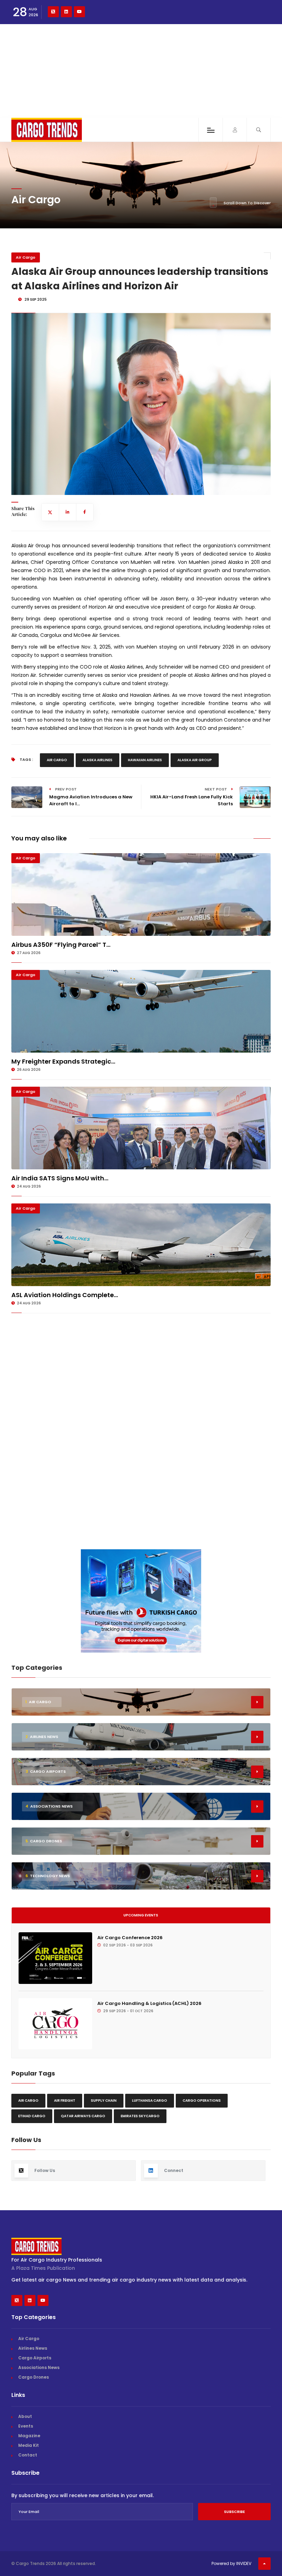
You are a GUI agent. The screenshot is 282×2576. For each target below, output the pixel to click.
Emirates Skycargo (140, 2116)
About (25, 2416)
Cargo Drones (34, 2377)
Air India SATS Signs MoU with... (60, 1178)
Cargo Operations (202, 2101)
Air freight (65, 2101)
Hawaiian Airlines (145, 760)
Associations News (39, 2367)
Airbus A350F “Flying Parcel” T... (61, 945)
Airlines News (33, 2348)
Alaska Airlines (97, 760)
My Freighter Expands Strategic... (63, 1061)
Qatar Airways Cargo (83, 2116)
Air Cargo (26, 257)
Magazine (29, 2436)
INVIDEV (244, 2563)
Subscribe (234, 2512)
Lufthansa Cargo (150, 2101)
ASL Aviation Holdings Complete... (65, 1295)
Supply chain (104, 2101)
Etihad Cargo (32, 2116)
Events (26, 2426)
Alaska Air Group (195, 760)
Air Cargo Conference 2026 (130, 1938)
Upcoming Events (141, 1915)
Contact (28, 2455)
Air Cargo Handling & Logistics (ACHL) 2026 (149, 2003)
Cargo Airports (35, 2358)
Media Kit (29, 2445)
